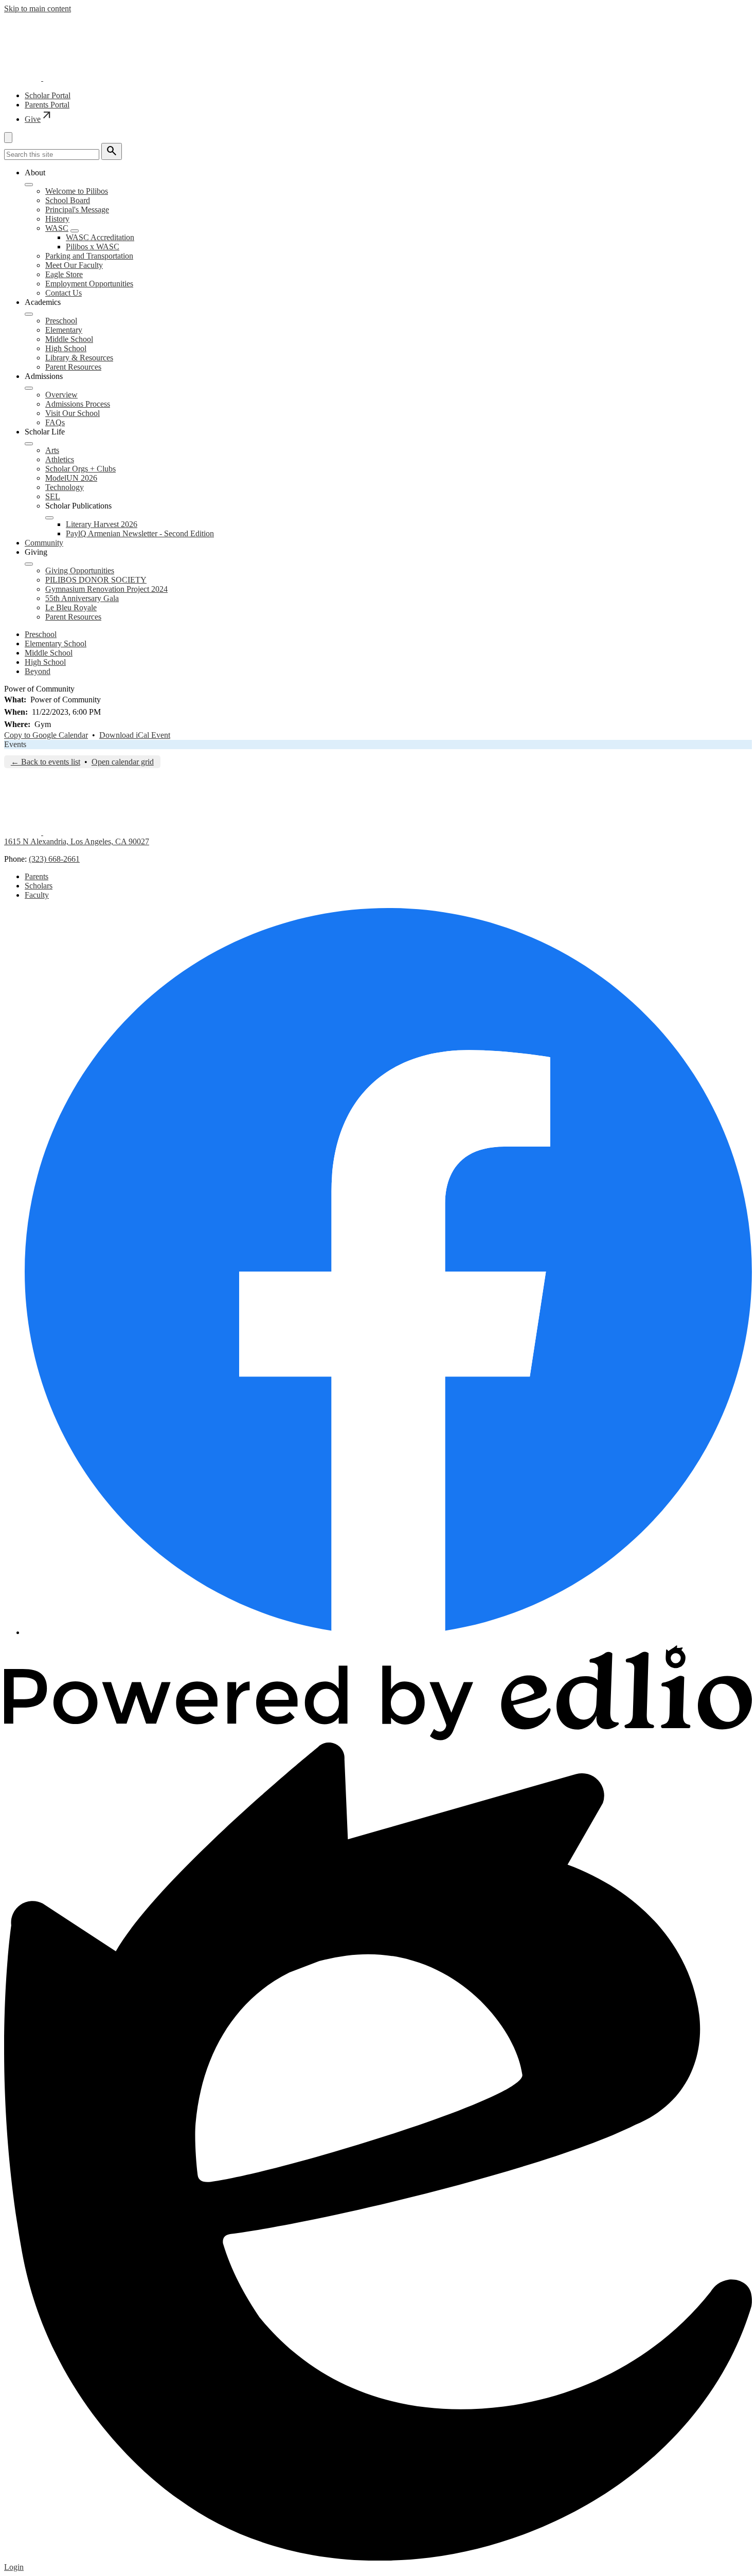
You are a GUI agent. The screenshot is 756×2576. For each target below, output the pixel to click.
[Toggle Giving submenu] (29, 564)
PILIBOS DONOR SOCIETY (96, 580)
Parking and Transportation (89, 256)
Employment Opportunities (89, 284)
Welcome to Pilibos (77, 191)
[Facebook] (388, 1632)
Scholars (39, 886)
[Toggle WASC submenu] (75, 231)
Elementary (64, 330)
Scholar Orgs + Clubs (80, 469)
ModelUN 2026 (71, 478)
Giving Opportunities (80, 570)
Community (44, 543)
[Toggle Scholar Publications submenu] (49, 518)
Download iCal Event (135, 735)
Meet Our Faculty (74, 265)
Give (39, 119)
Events (15, 744)
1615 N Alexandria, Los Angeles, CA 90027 (77, 841)
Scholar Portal (48, 95)
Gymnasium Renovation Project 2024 (106, 589)
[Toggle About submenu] (29, 185)
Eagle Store (64, 274)
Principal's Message (77, 210)
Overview (61, 395)
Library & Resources (79, 358)
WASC (57, 228)
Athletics (60, 459)
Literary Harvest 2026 (102, 524)
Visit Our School (73, 413)
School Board (68, 200)
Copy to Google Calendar (46, 735)
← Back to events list (46, 762)
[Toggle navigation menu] (8, 138)
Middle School (69, 339)
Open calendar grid (123, 762)
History (57, 219)
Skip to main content (38, 8)
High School (66, 348)
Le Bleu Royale (71, 607)
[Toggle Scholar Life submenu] (29, 444)
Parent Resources (73, 367)
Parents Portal (47, 105)
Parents (37, 876)
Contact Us (64, 293)
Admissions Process (78, 404)
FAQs (55, 422)
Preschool (61, 321)
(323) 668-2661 (54, 859)
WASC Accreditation (100, 237)
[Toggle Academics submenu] (29, 314)
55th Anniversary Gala (82, 598)
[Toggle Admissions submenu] (29, 388)
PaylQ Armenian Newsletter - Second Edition (140, 533)
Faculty (37, 895)
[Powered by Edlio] (378, 1738)
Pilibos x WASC (93, 247)
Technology (65, 487)
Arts (52, 450)
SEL (53, 496)
